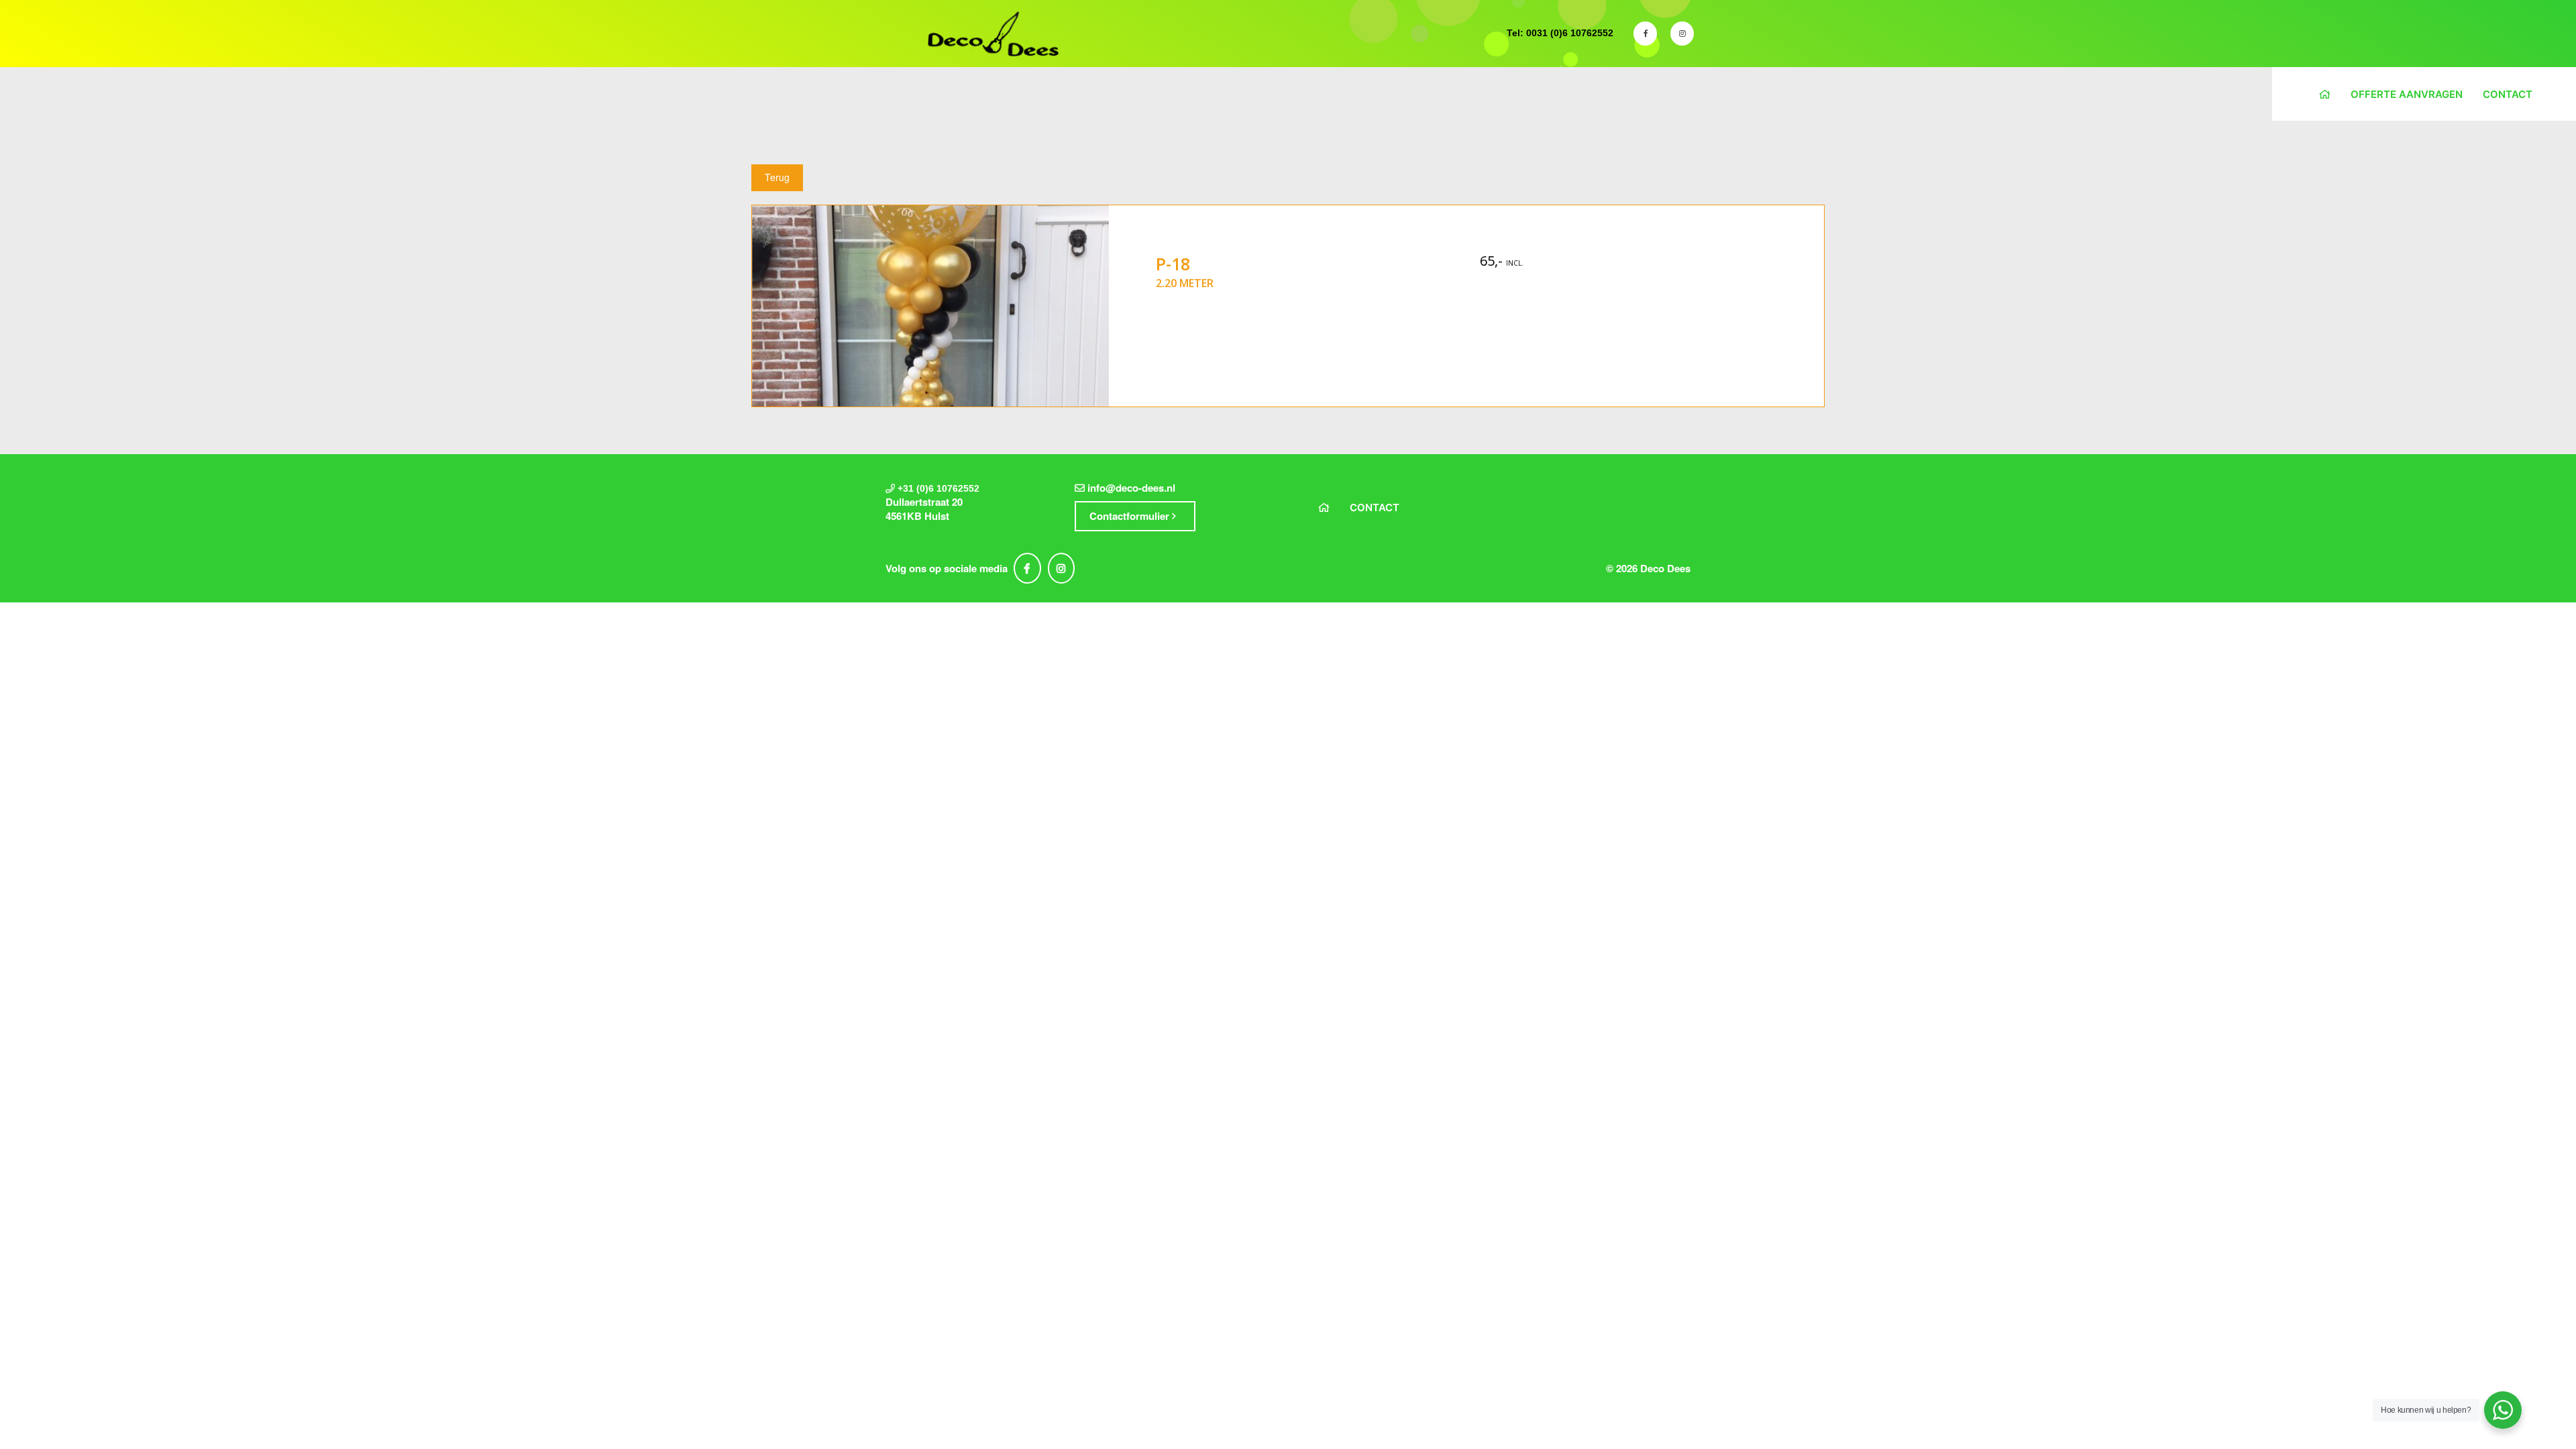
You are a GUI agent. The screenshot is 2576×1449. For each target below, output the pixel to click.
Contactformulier (1131, 516)
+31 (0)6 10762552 (938, 488)
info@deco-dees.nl (1131, 488)
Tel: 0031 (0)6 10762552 (1560, 33)
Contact (2508, 94)
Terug (777, 177)
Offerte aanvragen (2407, 94)
